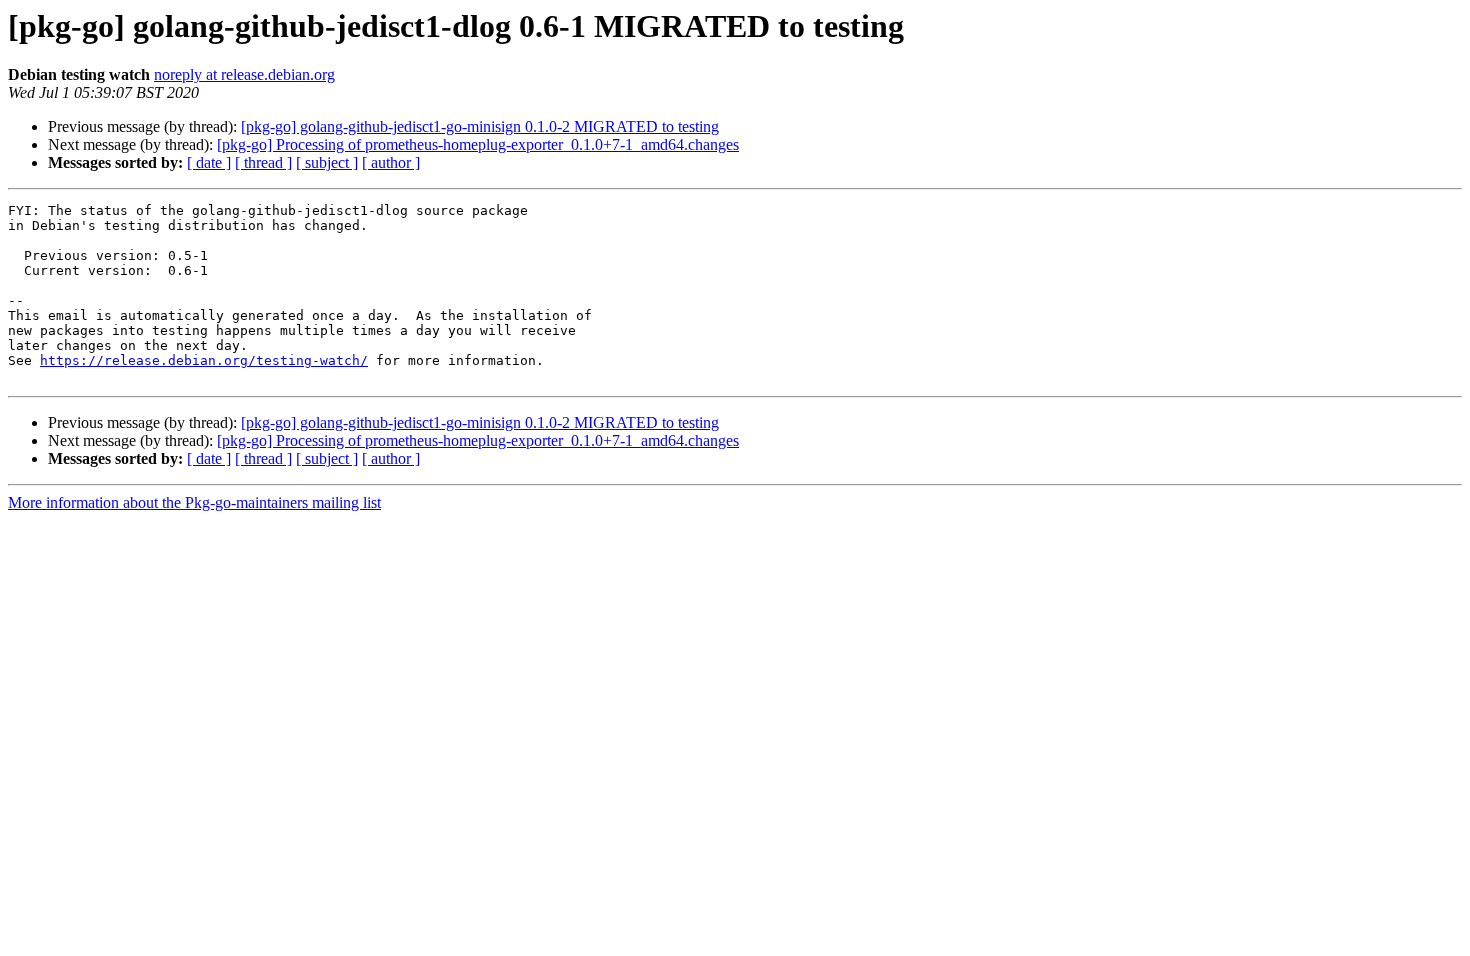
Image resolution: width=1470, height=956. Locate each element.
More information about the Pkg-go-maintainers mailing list (194, 502)
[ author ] (391, 162)
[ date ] (209, 162)
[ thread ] (263, 162)
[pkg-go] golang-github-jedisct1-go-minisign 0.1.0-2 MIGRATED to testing (480, 126)
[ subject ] (327, 162)
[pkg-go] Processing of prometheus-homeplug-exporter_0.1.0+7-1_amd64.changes (478, 144)
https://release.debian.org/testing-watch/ (204, 360)
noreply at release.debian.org (244, 74)
